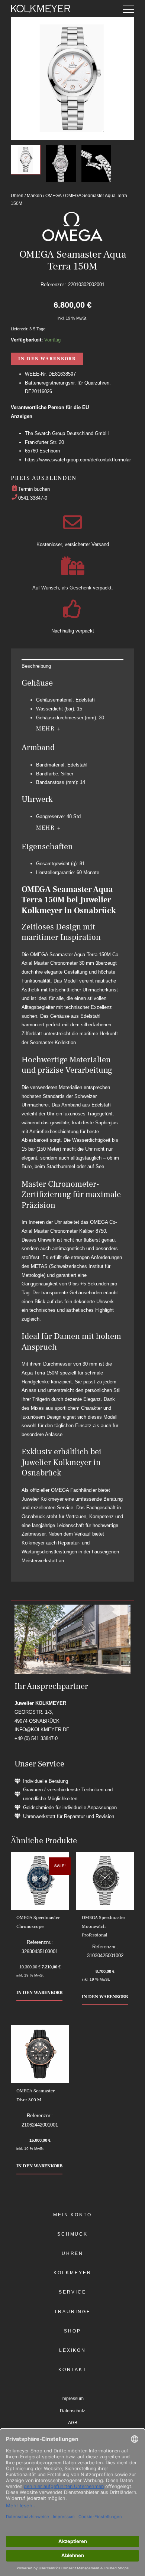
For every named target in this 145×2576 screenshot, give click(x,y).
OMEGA (54, 195)
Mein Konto (72, 2215)
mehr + (49, 729)
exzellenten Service (52, 1508)
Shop (72, 2331)
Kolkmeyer (72, 2273)
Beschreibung (36, 666)
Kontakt (72, 2370)
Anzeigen (22, 416)
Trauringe (72, 2312)
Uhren (17, 195)
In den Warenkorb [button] (39, 1993)
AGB (73, 2423)
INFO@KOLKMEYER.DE (42, 1730)
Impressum (72, 2399)
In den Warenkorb (47, 359)
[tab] (72, 666)
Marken (34, 195)
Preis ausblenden (43, 478)
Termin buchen (34, 489)
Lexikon (72, 2350)
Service (72, 2292)
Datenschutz (72, 2411)
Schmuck (72, 2234)
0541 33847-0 (33, 498)
